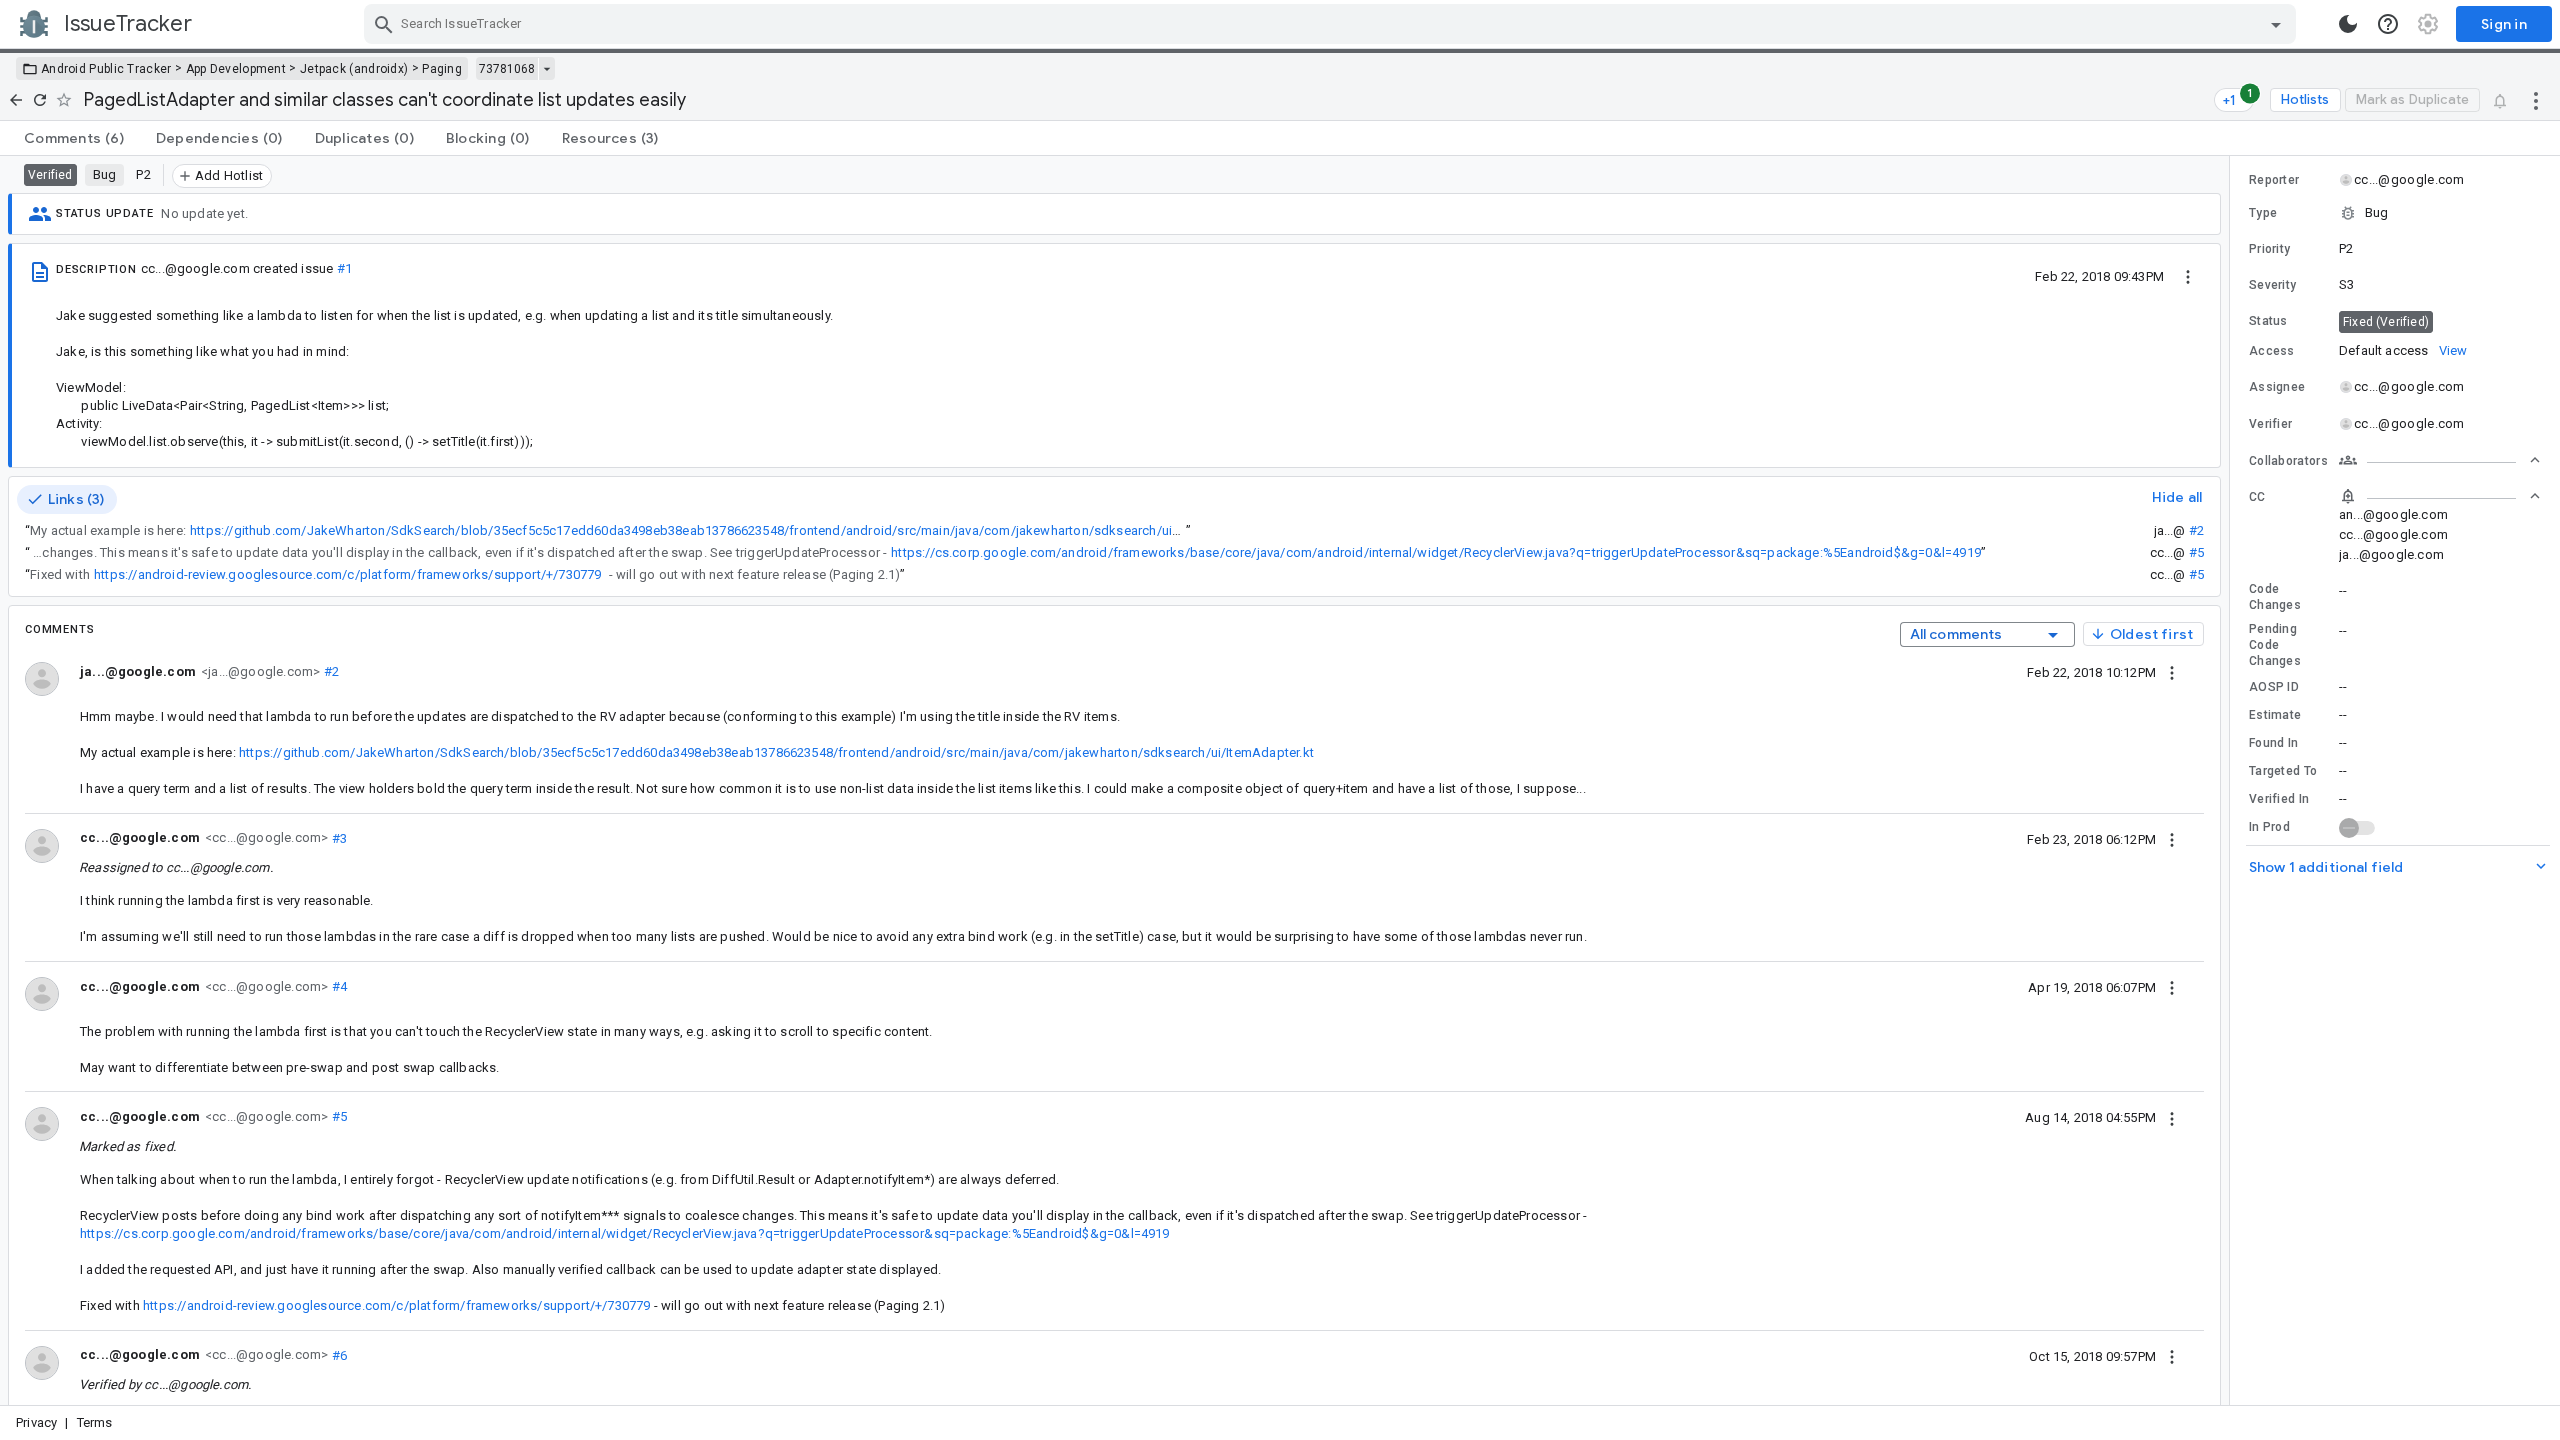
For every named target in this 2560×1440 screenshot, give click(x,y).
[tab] (74, 138)
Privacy (36, 1422)
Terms (95, 1422)
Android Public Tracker (106, 69)
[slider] (2233, 780)
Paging (442, 69)
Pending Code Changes (2275, 645)
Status (2268, 321)
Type (2263, 213)
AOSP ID (2274, 687)
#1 (344, 268)
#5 (2196, 552)
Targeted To (2283, 771)
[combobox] (1332, 24)
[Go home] (16, 100)
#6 (337, 1354)
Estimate (2275, 715)
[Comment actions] (2172, 672)
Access (2272, 351)
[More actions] (2536, 100)
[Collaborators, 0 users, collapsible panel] (2440, 460)
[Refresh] (40, 100)
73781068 (507, 69)
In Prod (2269, 827)
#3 (337, 837)
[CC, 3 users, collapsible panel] (2440, 496)
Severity (2272, 285)
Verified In (2279, 799)
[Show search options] (2276, 24)
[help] (2388, 24)
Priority (2269, 249)
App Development (236, 69)
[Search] (384, 24)
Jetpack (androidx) (354, 69)
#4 (337, 986)
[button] (2395, 213)
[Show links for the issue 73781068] (546, 69)
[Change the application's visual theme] (2348, 24)
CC (2257, 497)
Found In (2273, 743)
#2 (2196, 530)
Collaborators (2288, 461)
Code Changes (2275, 597)
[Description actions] (2188, 276)
